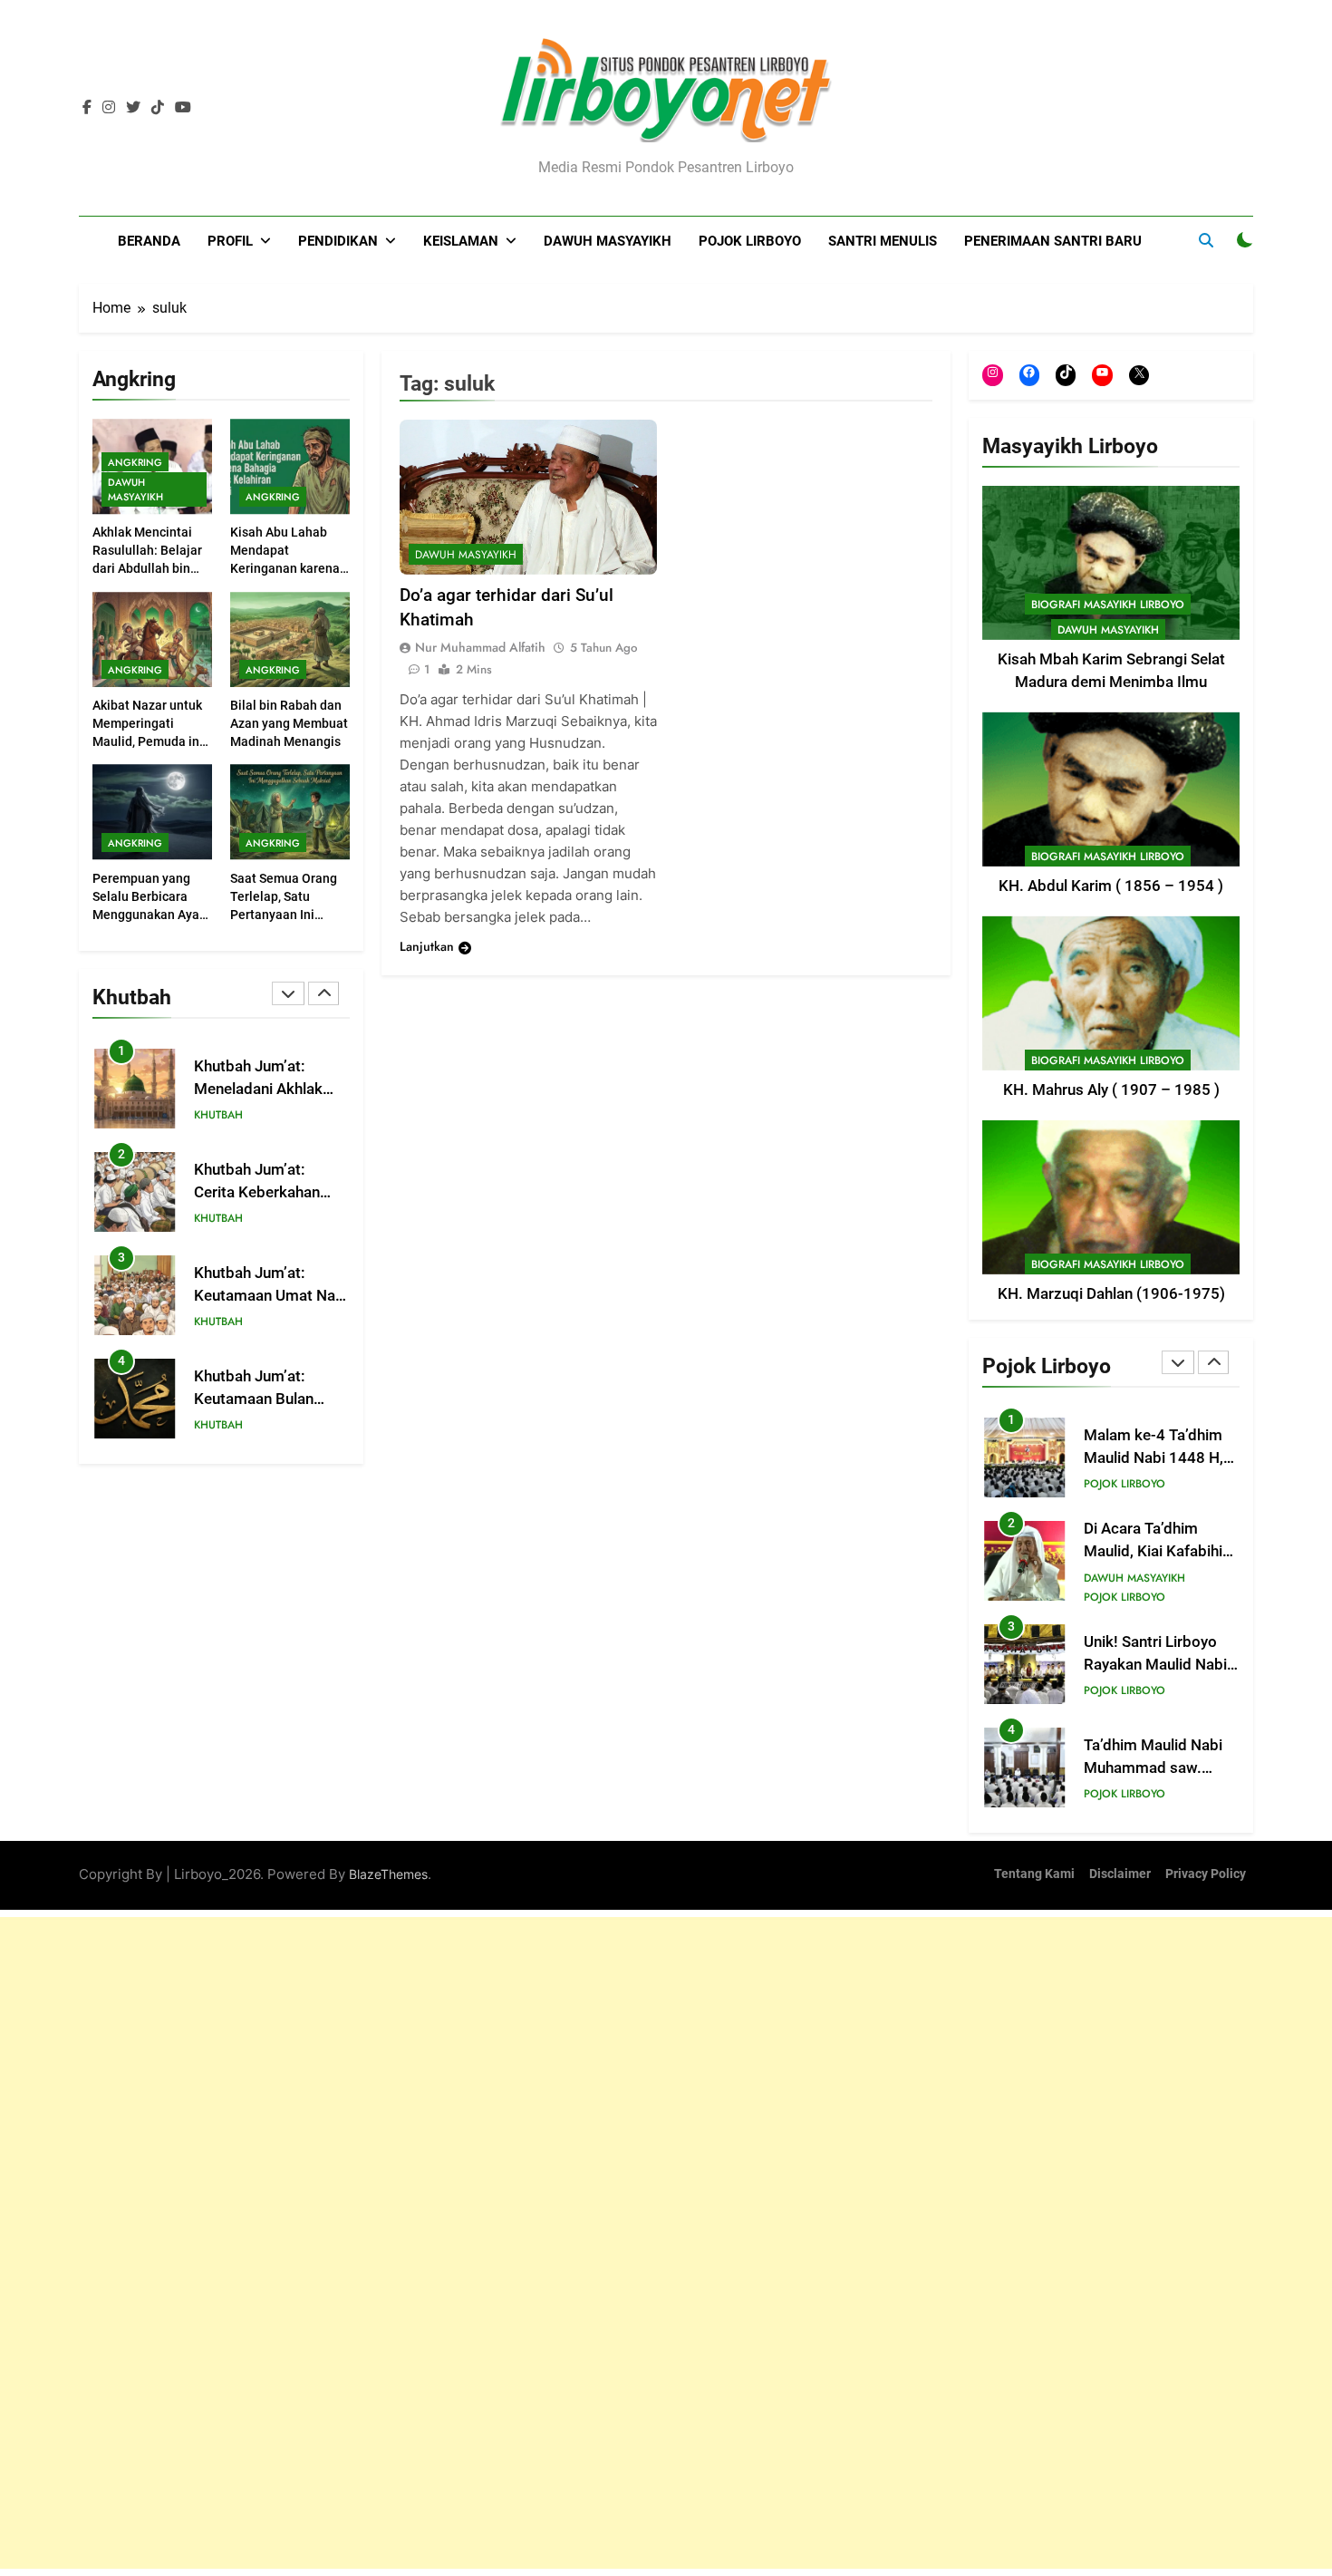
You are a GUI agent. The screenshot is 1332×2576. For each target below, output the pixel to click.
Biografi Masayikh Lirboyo (1108, 605)
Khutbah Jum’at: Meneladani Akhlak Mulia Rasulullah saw (265, 1089)
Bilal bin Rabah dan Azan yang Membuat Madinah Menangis (289, 723)
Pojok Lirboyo (750, 241)
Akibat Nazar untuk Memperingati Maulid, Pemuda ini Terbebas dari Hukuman (148, 741)
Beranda (149, 241)
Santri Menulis (883, 241)
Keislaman (461, 241)
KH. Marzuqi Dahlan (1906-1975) (1111, 1294)
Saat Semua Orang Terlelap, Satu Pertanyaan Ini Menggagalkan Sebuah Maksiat (284, 915)
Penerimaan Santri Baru (1053, 241)
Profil (230, 241)
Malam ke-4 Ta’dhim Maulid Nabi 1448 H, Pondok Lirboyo (1153, 1458)
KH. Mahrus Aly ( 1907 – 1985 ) (1111, 1090)
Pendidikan (338, 241)
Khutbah (218, 1116)
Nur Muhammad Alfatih (480, 648)
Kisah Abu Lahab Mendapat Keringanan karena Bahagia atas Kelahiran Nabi (285, 569)
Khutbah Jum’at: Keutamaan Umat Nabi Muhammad (271, 1296)
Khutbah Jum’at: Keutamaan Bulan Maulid (254, 1399)
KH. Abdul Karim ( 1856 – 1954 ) (1111, 886)
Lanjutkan (427, 947)
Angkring (135, 462)
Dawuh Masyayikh (608, 241)
